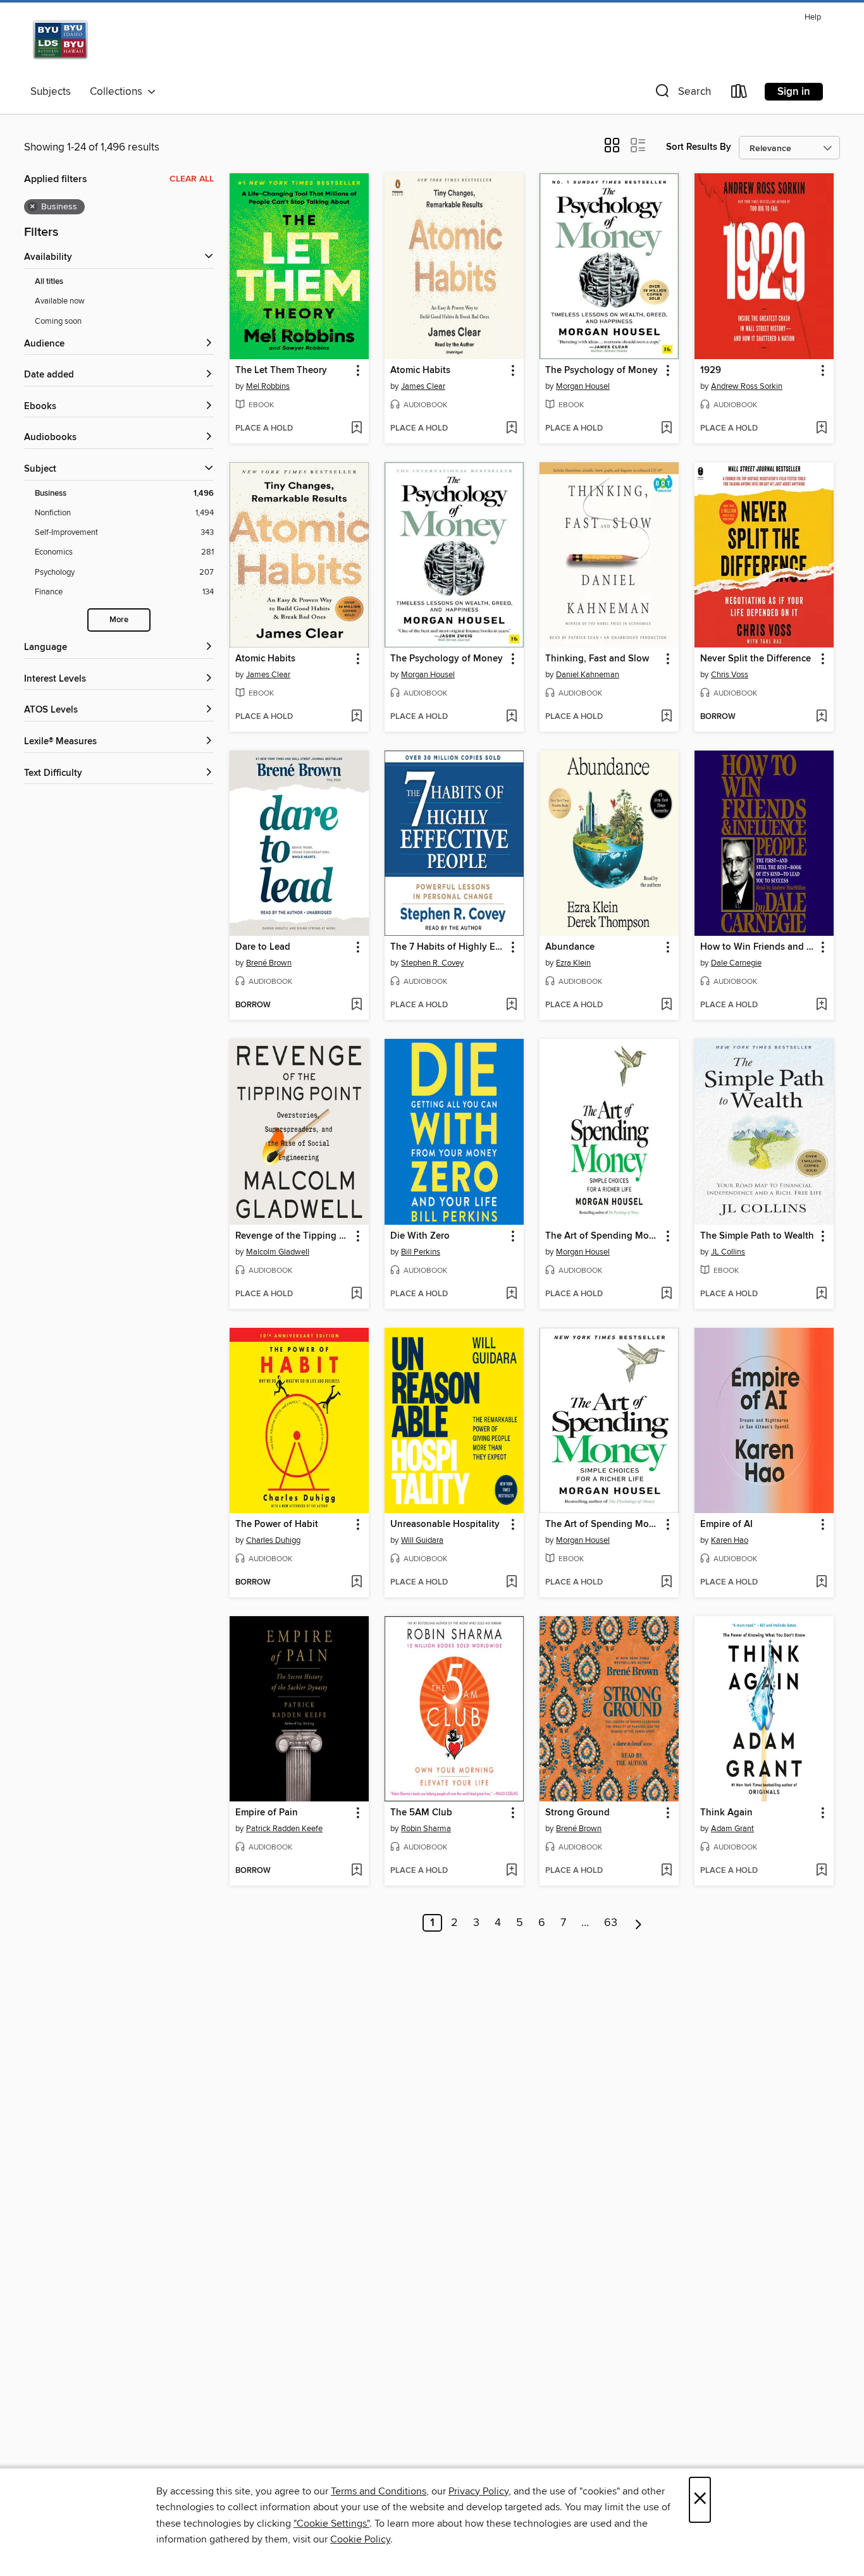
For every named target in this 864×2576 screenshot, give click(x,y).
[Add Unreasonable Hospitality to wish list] (511, 1583)
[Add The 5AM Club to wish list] (511, 1871)
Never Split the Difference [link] (756, 659)
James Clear (423, 386)
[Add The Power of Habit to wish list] (356, 1583)
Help (813, 17)
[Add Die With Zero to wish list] (511, 1294)
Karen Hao (730, 1540)
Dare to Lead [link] (263, 947)
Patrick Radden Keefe (284, 1829)
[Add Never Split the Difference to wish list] (821, 717)
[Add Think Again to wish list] (821, 1871)
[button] (682, 94)
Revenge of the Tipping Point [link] (293, 1236)
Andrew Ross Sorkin (747, 386)
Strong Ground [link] (577, 1813)
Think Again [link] (726, 1813)
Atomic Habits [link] (420, 371)
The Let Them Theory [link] (281, 371)
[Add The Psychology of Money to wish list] (666, 429)
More (119, 620)
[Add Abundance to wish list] (666, 1005)
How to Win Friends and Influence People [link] (758, 947)
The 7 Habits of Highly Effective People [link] (448, 947)
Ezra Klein (573, 963)
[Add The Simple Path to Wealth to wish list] (821, 1294)
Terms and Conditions (379, 2491)
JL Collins (728, 1252)
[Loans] (739, 94)
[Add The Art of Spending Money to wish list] (666, 1294)
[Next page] (639, 1923)
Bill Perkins (421, 1252)
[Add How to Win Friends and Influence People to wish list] (821, 1005)
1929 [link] (711, 371)
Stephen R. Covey (432, 963)
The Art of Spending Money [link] (603, 1236)
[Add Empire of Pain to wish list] (356, 1871)
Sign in (794, 92)
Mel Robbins (268, 386)
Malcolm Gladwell (278, 1252)
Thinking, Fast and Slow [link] (597, 659)
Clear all (192, 179)
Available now (60, 301)
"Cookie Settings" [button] (331, 2524)
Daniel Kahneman (588, 675)
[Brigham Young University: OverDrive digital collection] (101, 44)
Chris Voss (730, 675)
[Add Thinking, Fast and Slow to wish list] (666, 717)
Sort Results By (699, 147)
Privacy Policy (478, 2491)
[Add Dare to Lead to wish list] (356, 1005)
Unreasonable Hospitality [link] (445, 1524)
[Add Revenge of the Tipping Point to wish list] (356, 1294)
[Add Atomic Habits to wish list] (511, 429)
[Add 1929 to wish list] (821, 429)
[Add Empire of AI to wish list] (821, 1583)
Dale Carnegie (736, 963)
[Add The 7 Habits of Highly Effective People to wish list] (511, 1005)
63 (611, 1923)
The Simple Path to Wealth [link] (757, 1236)
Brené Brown (269, 963)
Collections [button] (119, 92)
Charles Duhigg (273, 1540)
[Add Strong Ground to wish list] (666, 1871)
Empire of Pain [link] (267, 1813)
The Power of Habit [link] (277, 1524)
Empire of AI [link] (726, 1524)
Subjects (51, 92)
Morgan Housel (583, 386)
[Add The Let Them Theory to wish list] (356, 429)
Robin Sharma (426, 1829)
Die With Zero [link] (420, 1236)
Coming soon (58, 321)
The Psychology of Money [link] (602, 371)
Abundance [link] (570, 947)
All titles (49, 282)
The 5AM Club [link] (421, 1813)
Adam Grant (732, 1829)
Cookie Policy (360, 2539)
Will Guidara (422, 1540)
